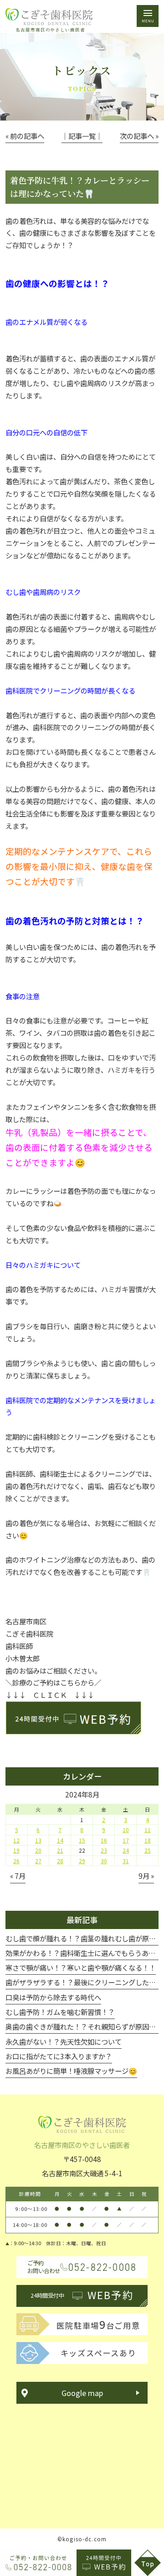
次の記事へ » (139, 136)
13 (38, 1840)
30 (104, 1861)
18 (148, 1840)
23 (104, 1850)
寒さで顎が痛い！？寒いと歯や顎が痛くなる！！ (81, 1967)
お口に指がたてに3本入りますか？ (59, 2056)
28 (60, 1861)
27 (38, 1861)
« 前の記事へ (25, 136)
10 (126, 1830)
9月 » (146, 1876)
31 (126, 1861)
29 (82, 1861)
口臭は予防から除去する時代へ (53, 1997)
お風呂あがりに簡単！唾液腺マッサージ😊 (71, 2071)
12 (16, 1840)
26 (16, 1861)
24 (126, 1850)
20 (38, 1850)
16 (104, 1840)
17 (126, 1840)
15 (82, 1840)
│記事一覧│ (82, 136)
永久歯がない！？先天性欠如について (64, 2041)
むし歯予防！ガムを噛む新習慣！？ (60, 2012)
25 (148, 1850)
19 (16, 1850)
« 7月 (18, 1876)
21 (60, 1850)
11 (148, 1830)
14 (60, 1840)
